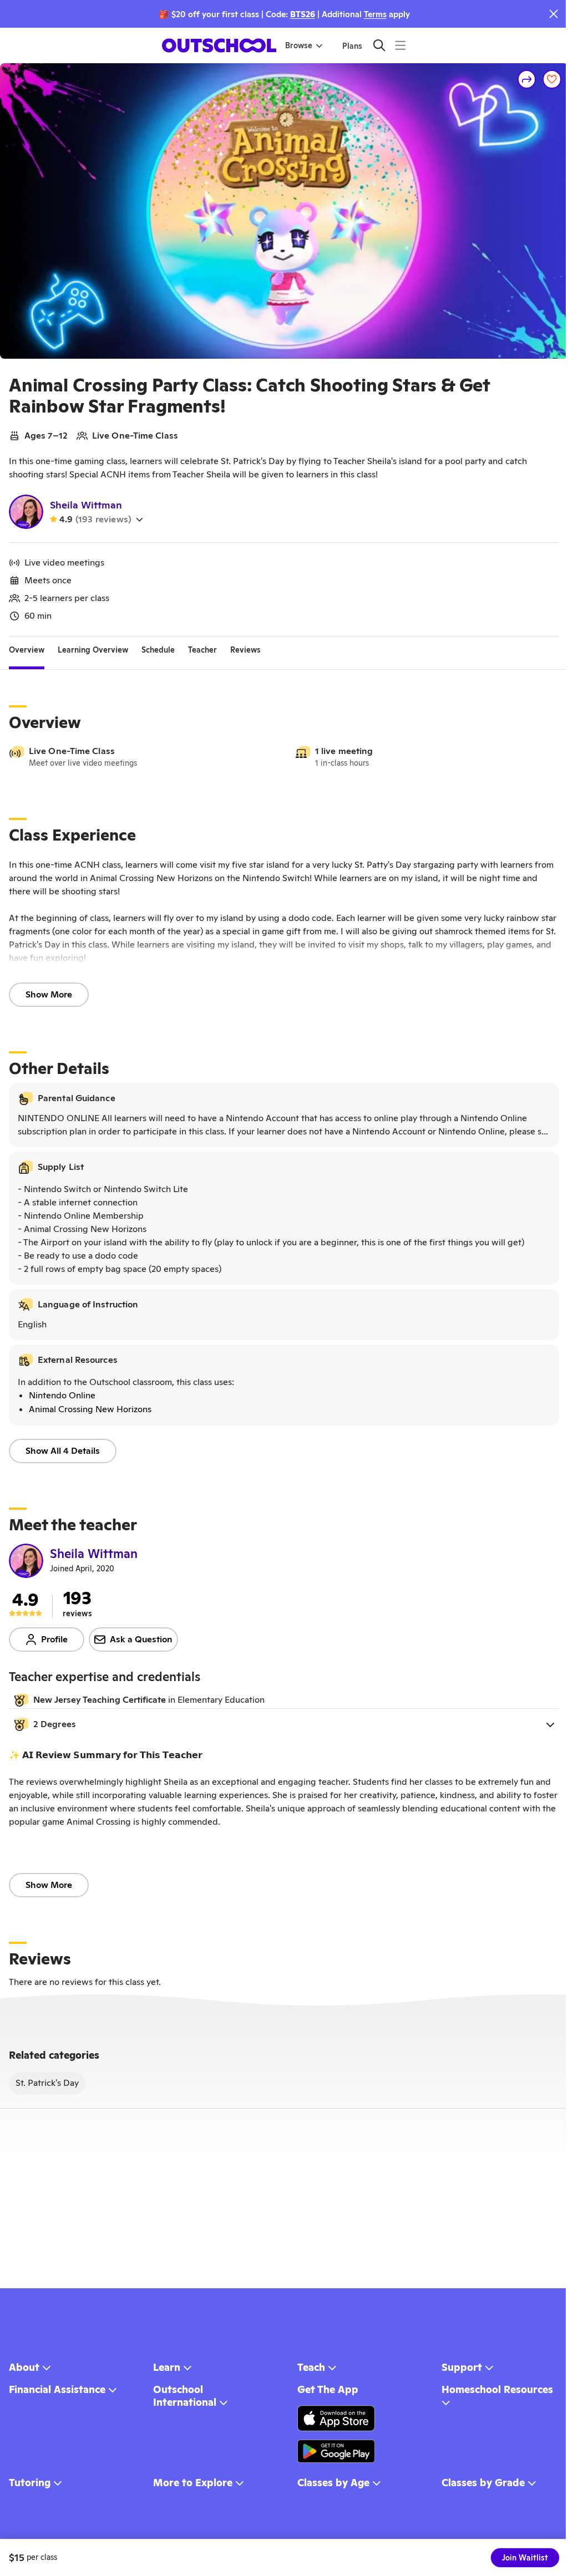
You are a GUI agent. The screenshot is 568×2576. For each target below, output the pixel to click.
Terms (375, 14)
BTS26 (303, 14)
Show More (49, 994)
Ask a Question (141, 1639)
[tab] (27, 650)
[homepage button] (219, 45)
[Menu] (400, 45)
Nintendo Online (62, 1395)
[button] (284, 1724)
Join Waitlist (525, 2558)
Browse (299, 45)
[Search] (379, 45)
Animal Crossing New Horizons (90, 1409)
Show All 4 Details (63, 1451)
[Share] (527, 79)
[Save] (552, 79)
